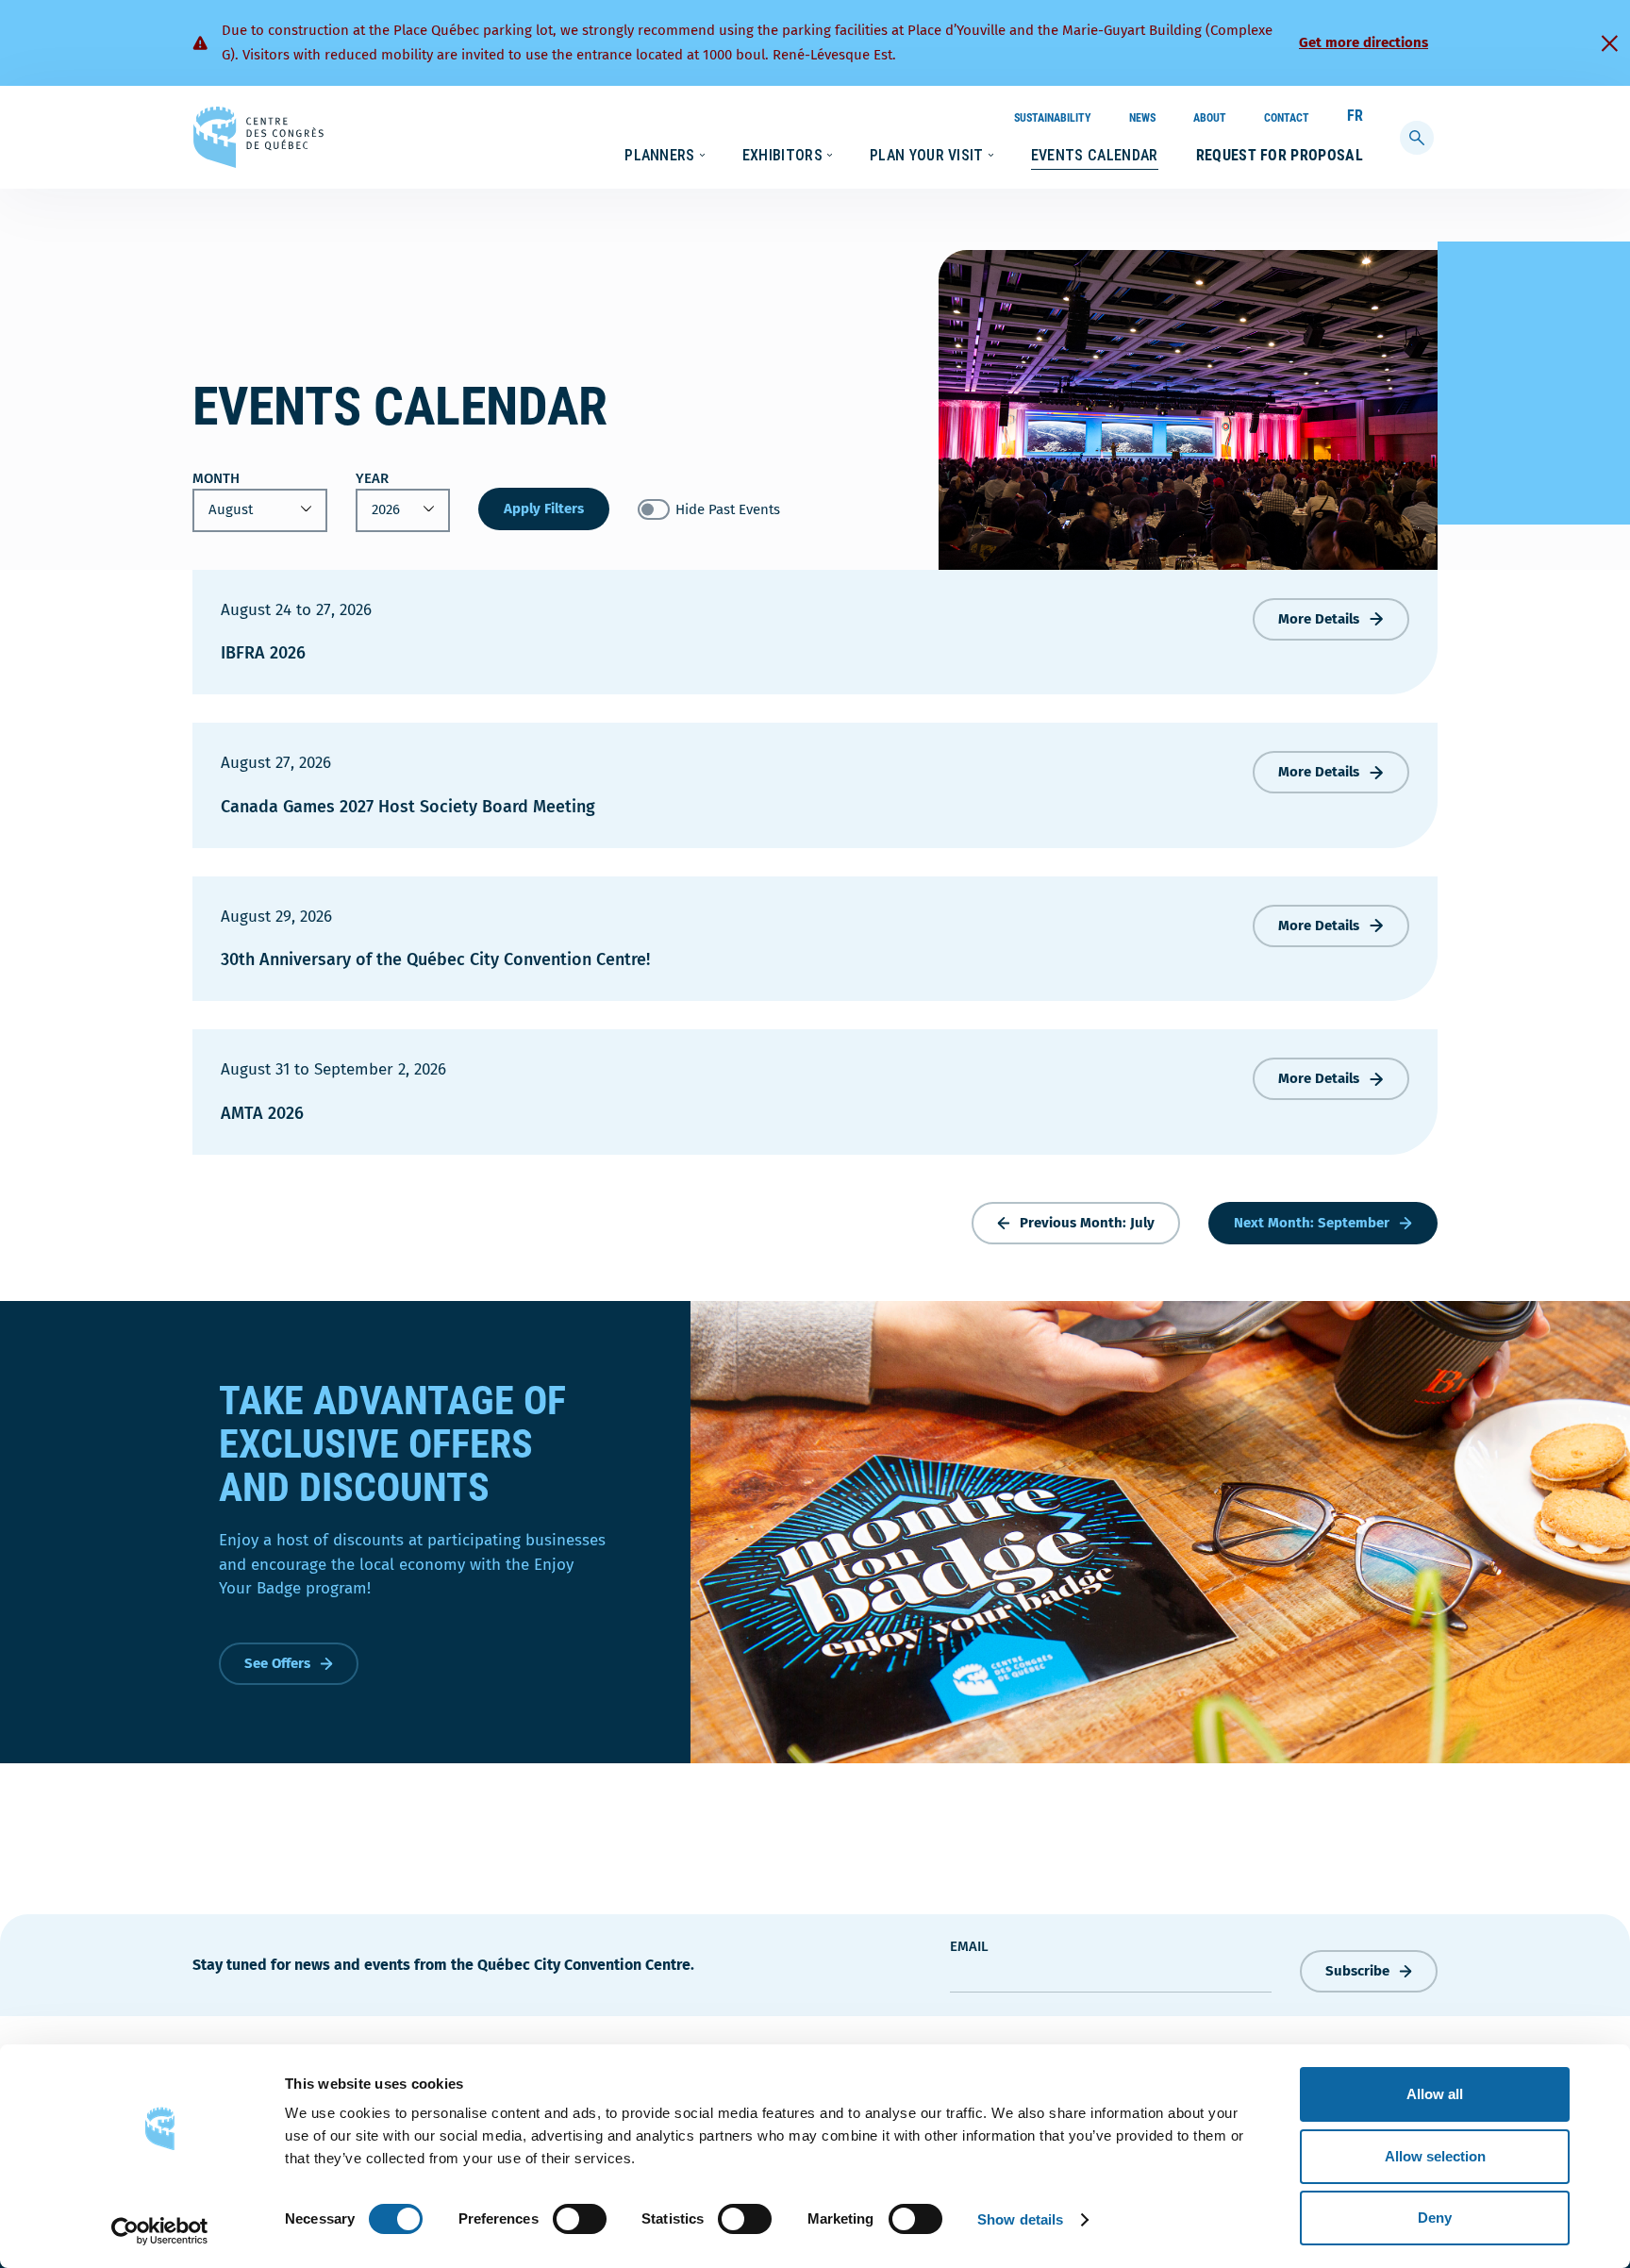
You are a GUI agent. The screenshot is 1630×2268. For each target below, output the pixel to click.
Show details (1020, 2219)
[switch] (580, 2219)
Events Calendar (1095, 155)
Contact (1287, 118)
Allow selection (1435, 2156)
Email (969, 1946)
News (1142, 118)
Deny (1435, 2218)
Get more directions (1364, 42)
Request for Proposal (1280, 155)
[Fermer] (1609, 43)
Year (372, 478)
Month (216, 478)
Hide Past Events (728, 509)
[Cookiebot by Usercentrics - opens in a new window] (160, 2231)
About (1210, 118)
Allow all (1435, 2094)
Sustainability (1053, 118)
